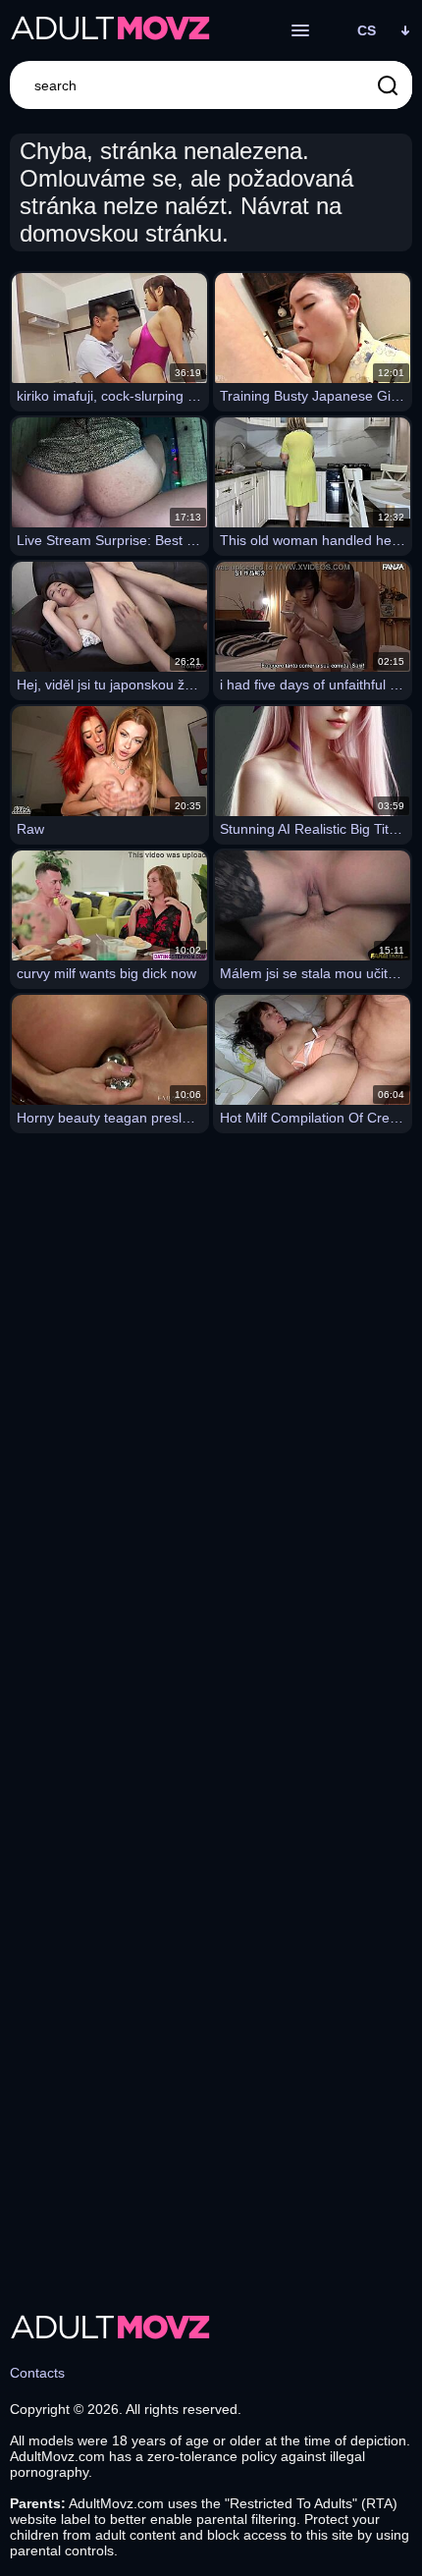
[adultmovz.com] (110, 2329)
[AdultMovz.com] (110, 30)
